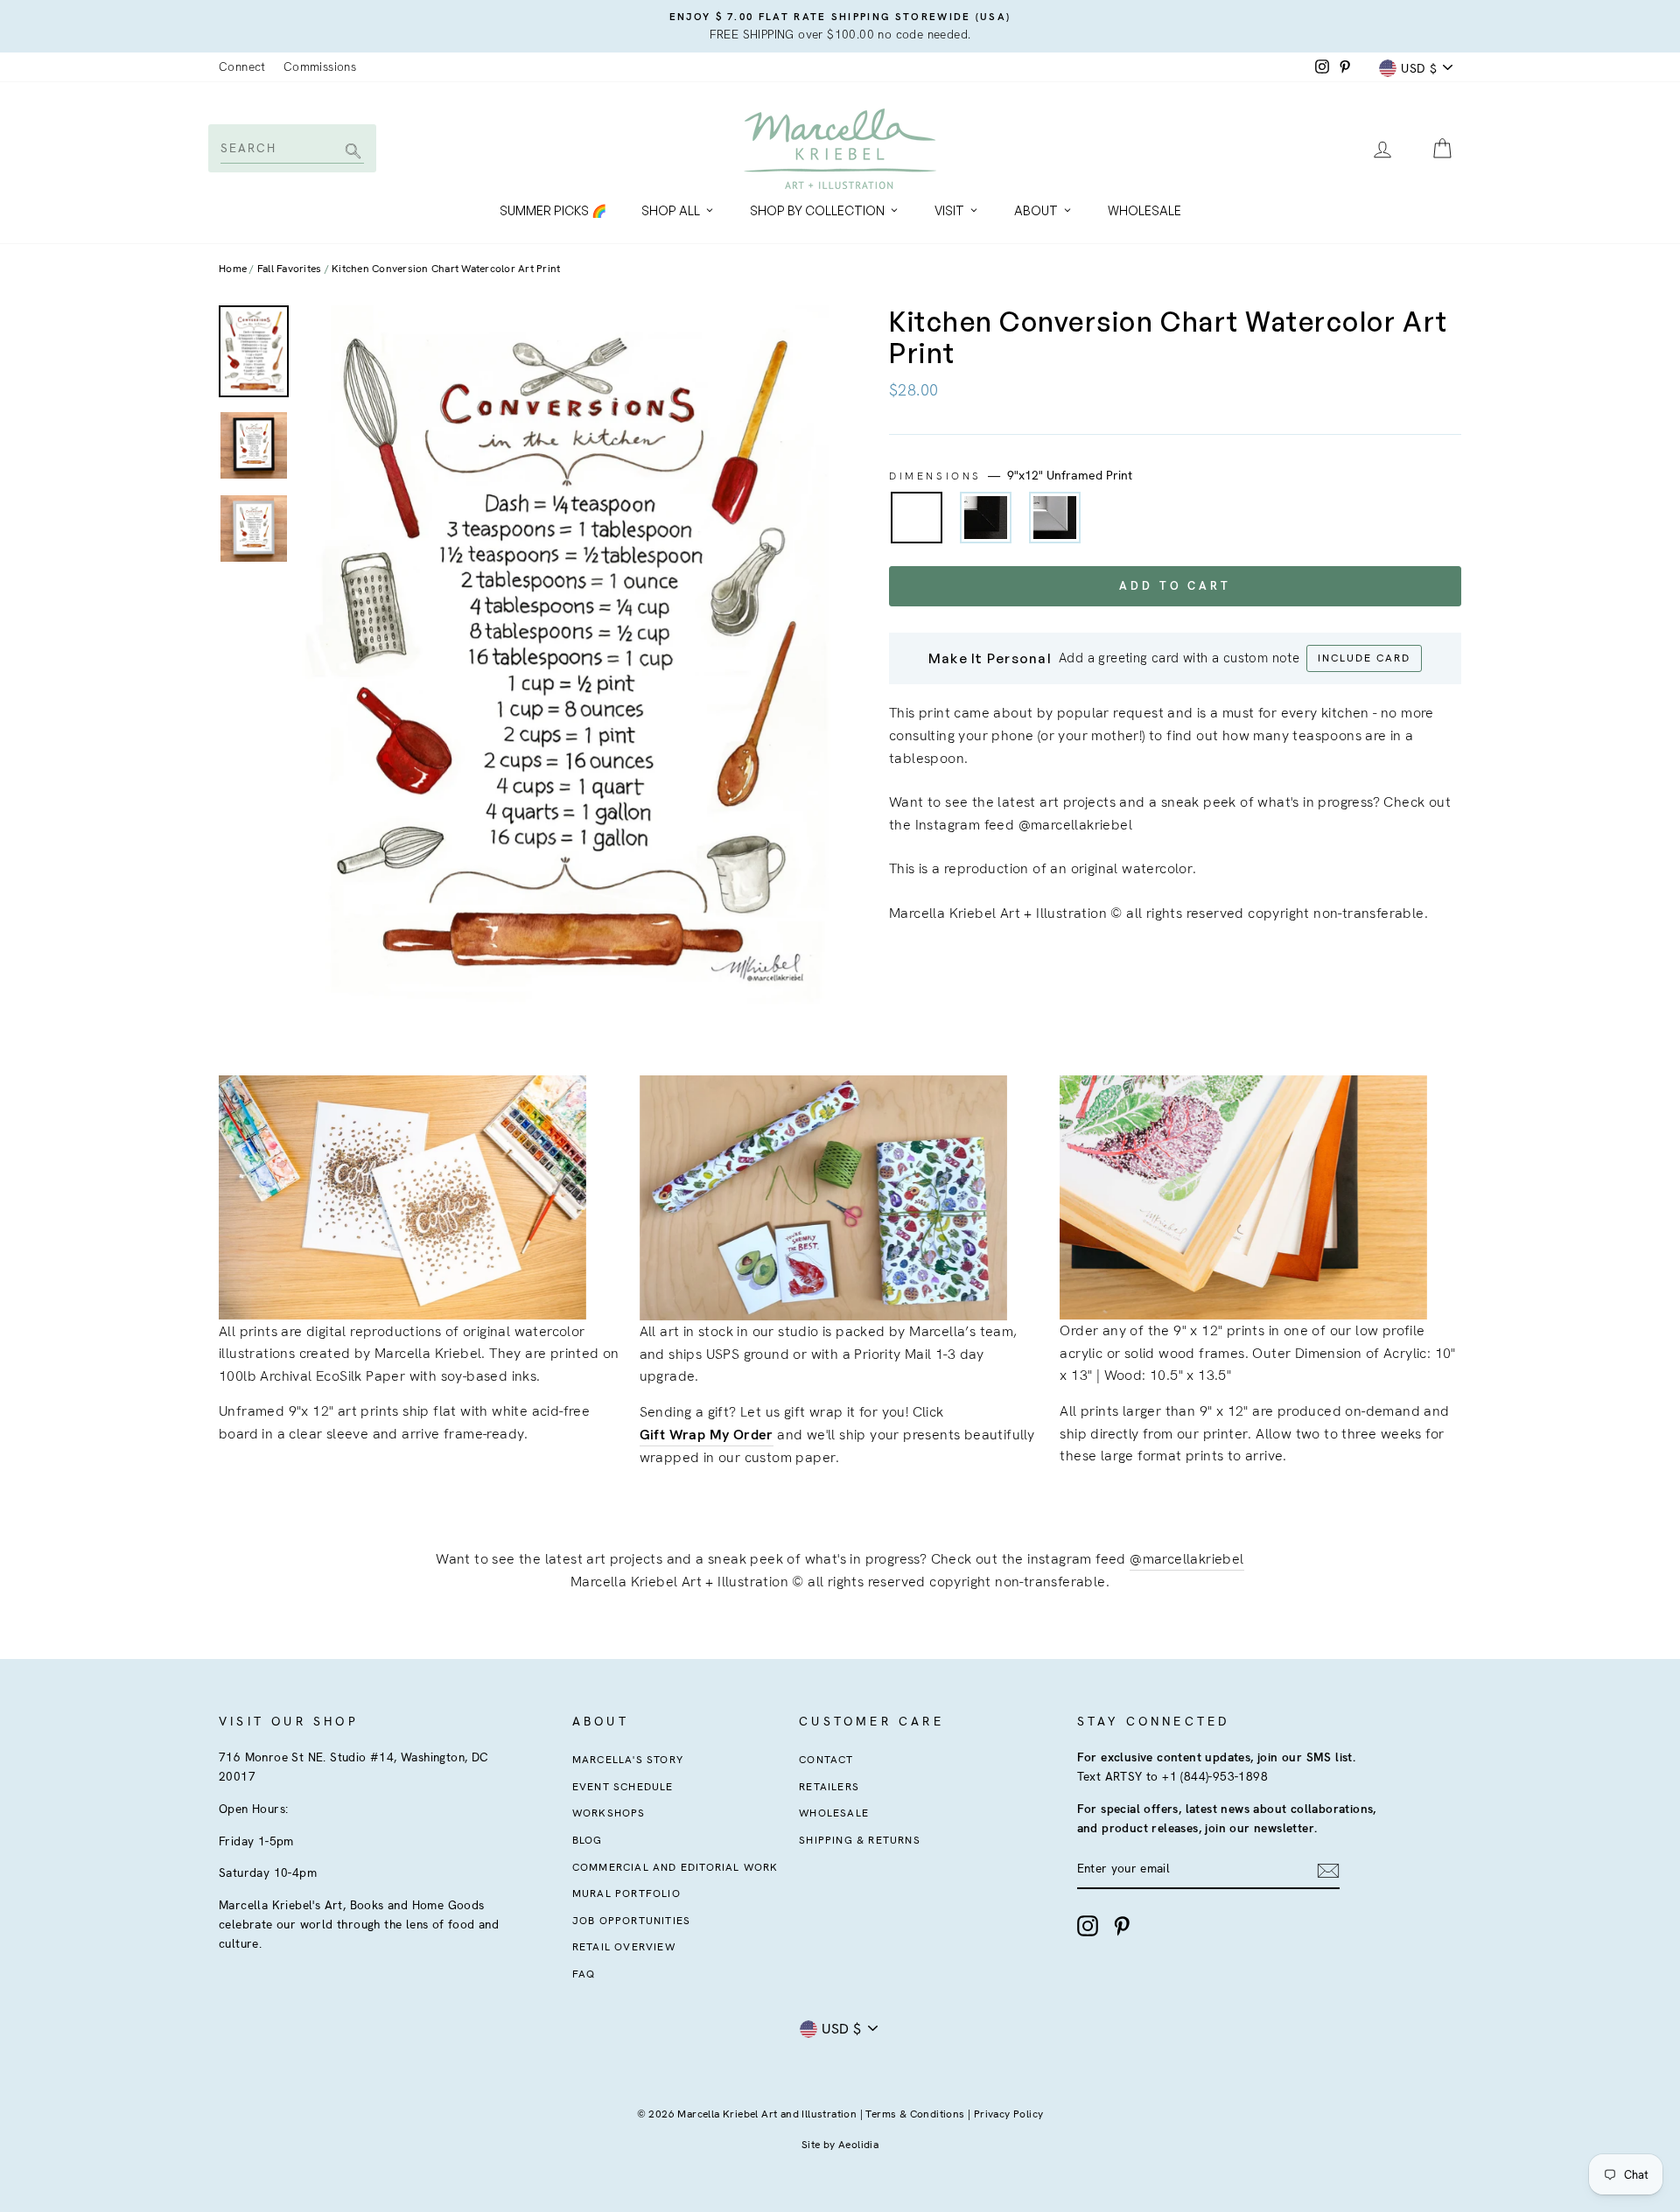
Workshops (609, 1813)
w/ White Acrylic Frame (1055, 518)
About (1036, 210)
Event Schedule (623, 1787)
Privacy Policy (1009, 2114)
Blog (588, 1840)
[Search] (350, 153)
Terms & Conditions (915, 2114)
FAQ (584, 1974)
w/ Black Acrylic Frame (986, 518)
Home (233, 269)
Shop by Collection (817, 210)
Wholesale (1144, 210)
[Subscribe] (1328, 1870)
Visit (949, 210)
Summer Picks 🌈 (553, 210)
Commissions (320, 66)
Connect (242, 66)
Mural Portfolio (626, 1893)
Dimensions (1011, 475)
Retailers (829, 1787)
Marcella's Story (628, 1760)
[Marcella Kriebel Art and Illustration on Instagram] (1088, 1926)
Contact (826, 1760)
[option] (840, 26)
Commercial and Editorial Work (675, 1867)
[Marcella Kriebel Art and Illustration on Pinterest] (1122, 1926)
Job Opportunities (631, 1921)
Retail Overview (624, 1947)
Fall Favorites (290, 269)
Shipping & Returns (860, 1840)
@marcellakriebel (1186, 1559)
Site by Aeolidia (840, 2145)
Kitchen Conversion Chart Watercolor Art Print (446, 269)
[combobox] (291, 148)
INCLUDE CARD (1364, 658)
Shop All (671, 210)
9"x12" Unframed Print (917, 518)
